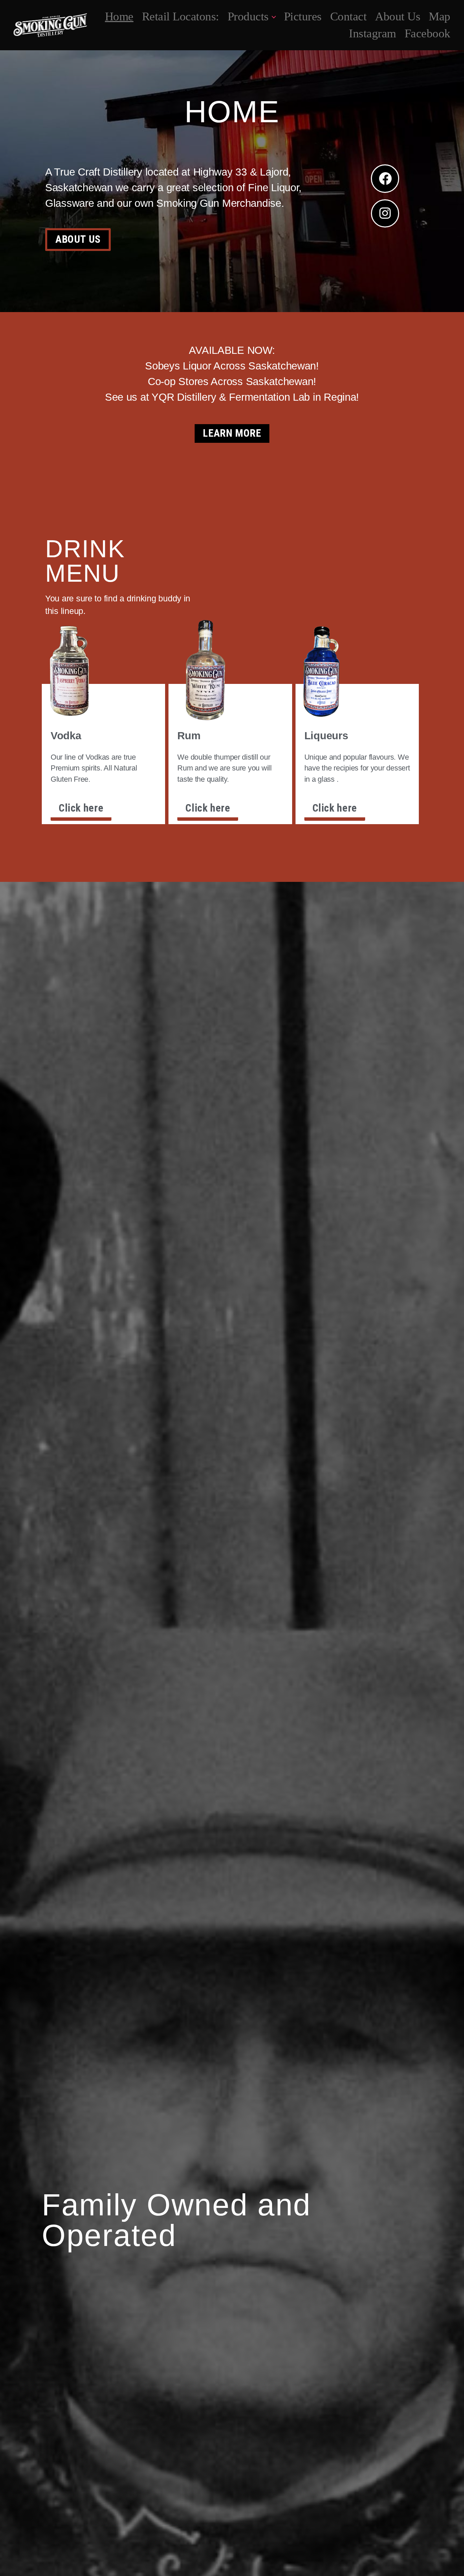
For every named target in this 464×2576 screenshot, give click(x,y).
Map (440, 16)
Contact (349, 16)
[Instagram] (385, 214)
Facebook (427, 33)
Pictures (303, 16)
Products (248, 16)
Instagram (372, 33)
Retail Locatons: (181, 16)
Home (119, 16)
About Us (398, 16)
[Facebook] (385, 179)
